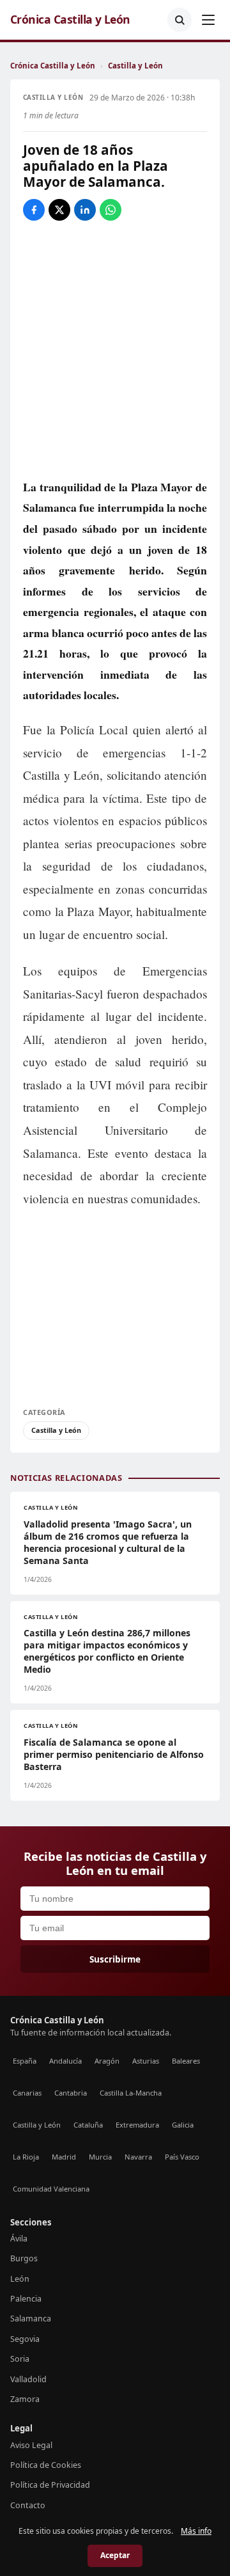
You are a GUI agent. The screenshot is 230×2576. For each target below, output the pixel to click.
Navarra (138, 2157)
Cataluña (88, 2125)
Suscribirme (115, 1959)
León (20, 2279)
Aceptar (115, 2555)
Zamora (25, 2399)
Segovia (25, 2339)
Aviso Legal (31, 2445)
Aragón (107, 2061)
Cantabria (71, 2093)
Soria (20, 2359)
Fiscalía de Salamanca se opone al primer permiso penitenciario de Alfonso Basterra (114, 1754)
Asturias (146, 2061)
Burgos (24, 2258)
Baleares (186, 2061)
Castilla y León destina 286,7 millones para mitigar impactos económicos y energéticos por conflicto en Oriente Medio (107, 1651)
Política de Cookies (46, 2465)
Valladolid (28, 2379)
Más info (196, 2531)
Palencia (26, 2299)
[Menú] (208, 20)
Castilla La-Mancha (131, 2093)
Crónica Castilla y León (70, 20)
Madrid (64, 2157)
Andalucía (65, 2061)
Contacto (28, 2505)
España (25, 2061)
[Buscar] (180, 20)
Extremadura (137, 2125)
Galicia (183, 2125)
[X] (59, 210)
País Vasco (182, 2157)
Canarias (27, 2093)
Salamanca (31, 2319)
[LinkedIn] (85, 210)
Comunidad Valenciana (51, 2189)
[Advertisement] (115, 1304)
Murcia (100, 2157)
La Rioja (26, 2157)
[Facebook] (34, 210)
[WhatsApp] (111, 210)
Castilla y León (135, 66)
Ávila (19, 2239)
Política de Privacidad (50, 2485)
